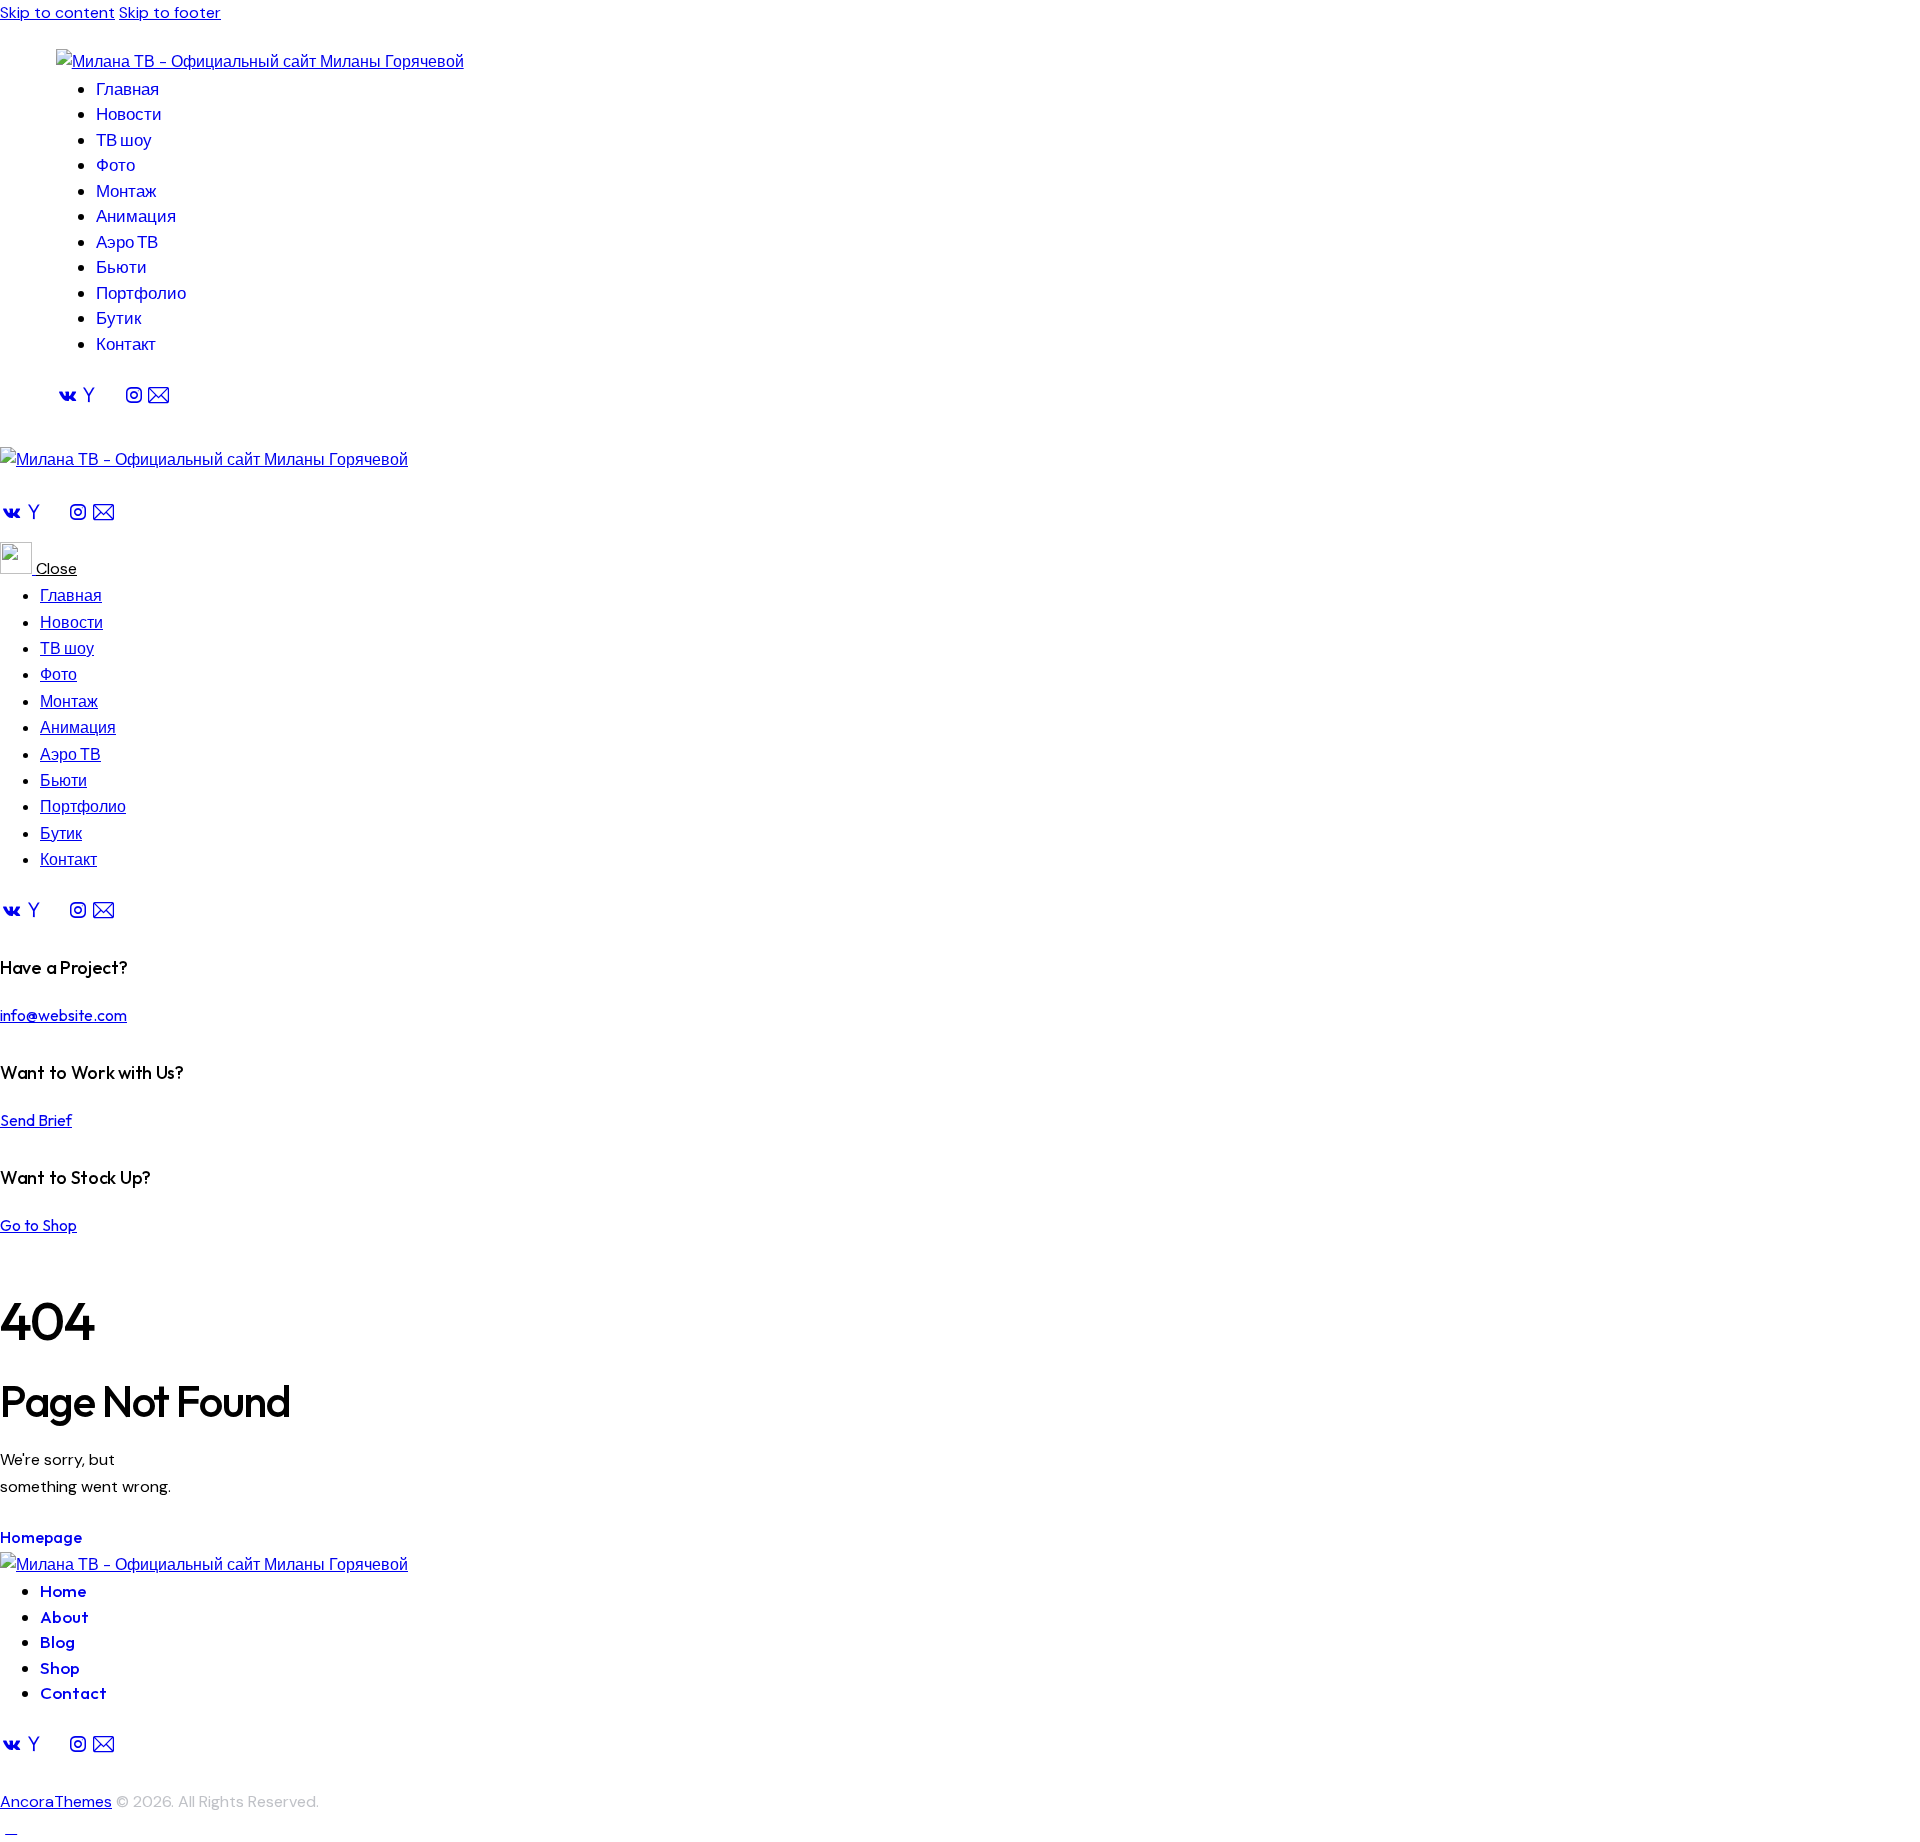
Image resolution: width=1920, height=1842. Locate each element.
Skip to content (57, 12)
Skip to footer (170, 12)
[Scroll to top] (11, 1827)
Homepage (41, 1537)
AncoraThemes (56, 1801)
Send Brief (36, 1120)
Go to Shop (38, 1225)
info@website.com (63, 1015)
